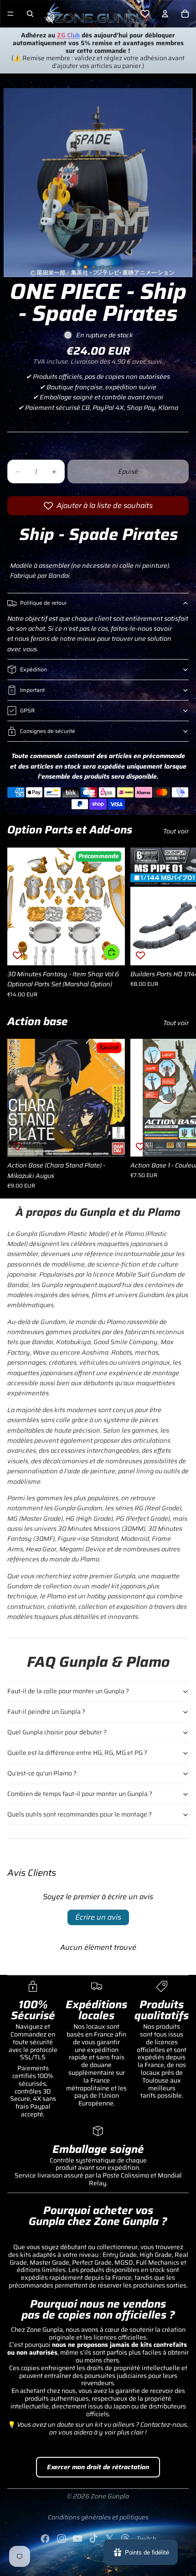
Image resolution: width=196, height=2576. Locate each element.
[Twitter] (109, 2539)
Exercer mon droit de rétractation (98, 2467)
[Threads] (125, 2539)
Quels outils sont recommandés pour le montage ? (80, 1814)
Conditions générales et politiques (98, 2517)
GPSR (27, 710)
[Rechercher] (30, 14)
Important (32, 690)
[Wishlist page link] (145, 14)
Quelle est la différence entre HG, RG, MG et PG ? (77, 1753)
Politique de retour (43, 603)
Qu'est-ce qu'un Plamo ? (42, 1773)
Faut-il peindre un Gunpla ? (46, 1712)
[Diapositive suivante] (179, 922)
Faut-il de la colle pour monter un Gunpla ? (68, 1691)
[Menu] (10, 14)
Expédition (34, 669)
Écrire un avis (98, 1917)
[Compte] (165, 14)
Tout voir (176, 831)
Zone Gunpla (110, 2496)
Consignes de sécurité (48, 731)
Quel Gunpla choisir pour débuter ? (57, 1732)
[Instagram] (62, 2539)
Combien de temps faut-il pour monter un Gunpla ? (80, 1794)
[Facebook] (45, 2539)
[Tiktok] (93, 2539)
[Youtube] (77, 2539)
